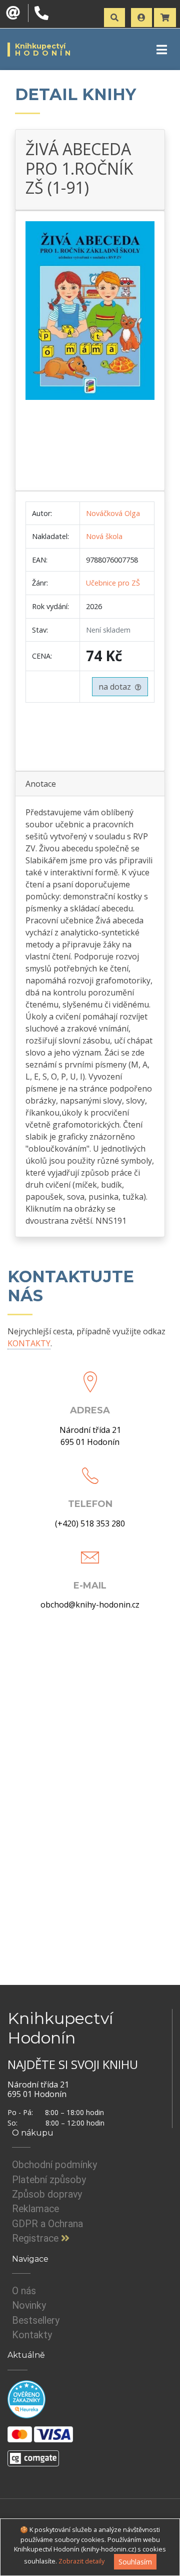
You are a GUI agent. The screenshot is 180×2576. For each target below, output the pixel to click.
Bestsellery (36, 2321)
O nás (24, 2291)
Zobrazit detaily (81, 2561)
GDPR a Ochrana (47, 2224)
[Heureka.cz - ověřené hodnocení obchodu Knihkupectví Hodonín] (26, 2399)
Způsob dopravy (47, 2194)
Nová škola (104, 536)
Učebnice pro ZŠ (113, 583)
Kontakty (32, 2335)
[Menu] (162, 50)
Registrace (36, 2238)
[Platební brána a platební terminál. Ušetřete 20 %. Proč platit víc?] (33, 2454)
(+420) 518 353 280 (90, 1523)
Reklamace (35, 2209)
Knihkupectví (44, 50)
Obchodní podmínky (54, 2165)
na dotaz (117, 687)
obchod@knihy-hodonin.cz (90, 1605)
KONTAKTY (29, 1343)
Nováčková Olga (113, 513)
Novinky (29, 2305)
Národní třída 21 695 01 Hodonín (90, 1436)
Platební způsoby (49, 2180)
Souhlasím (135, 2562)
